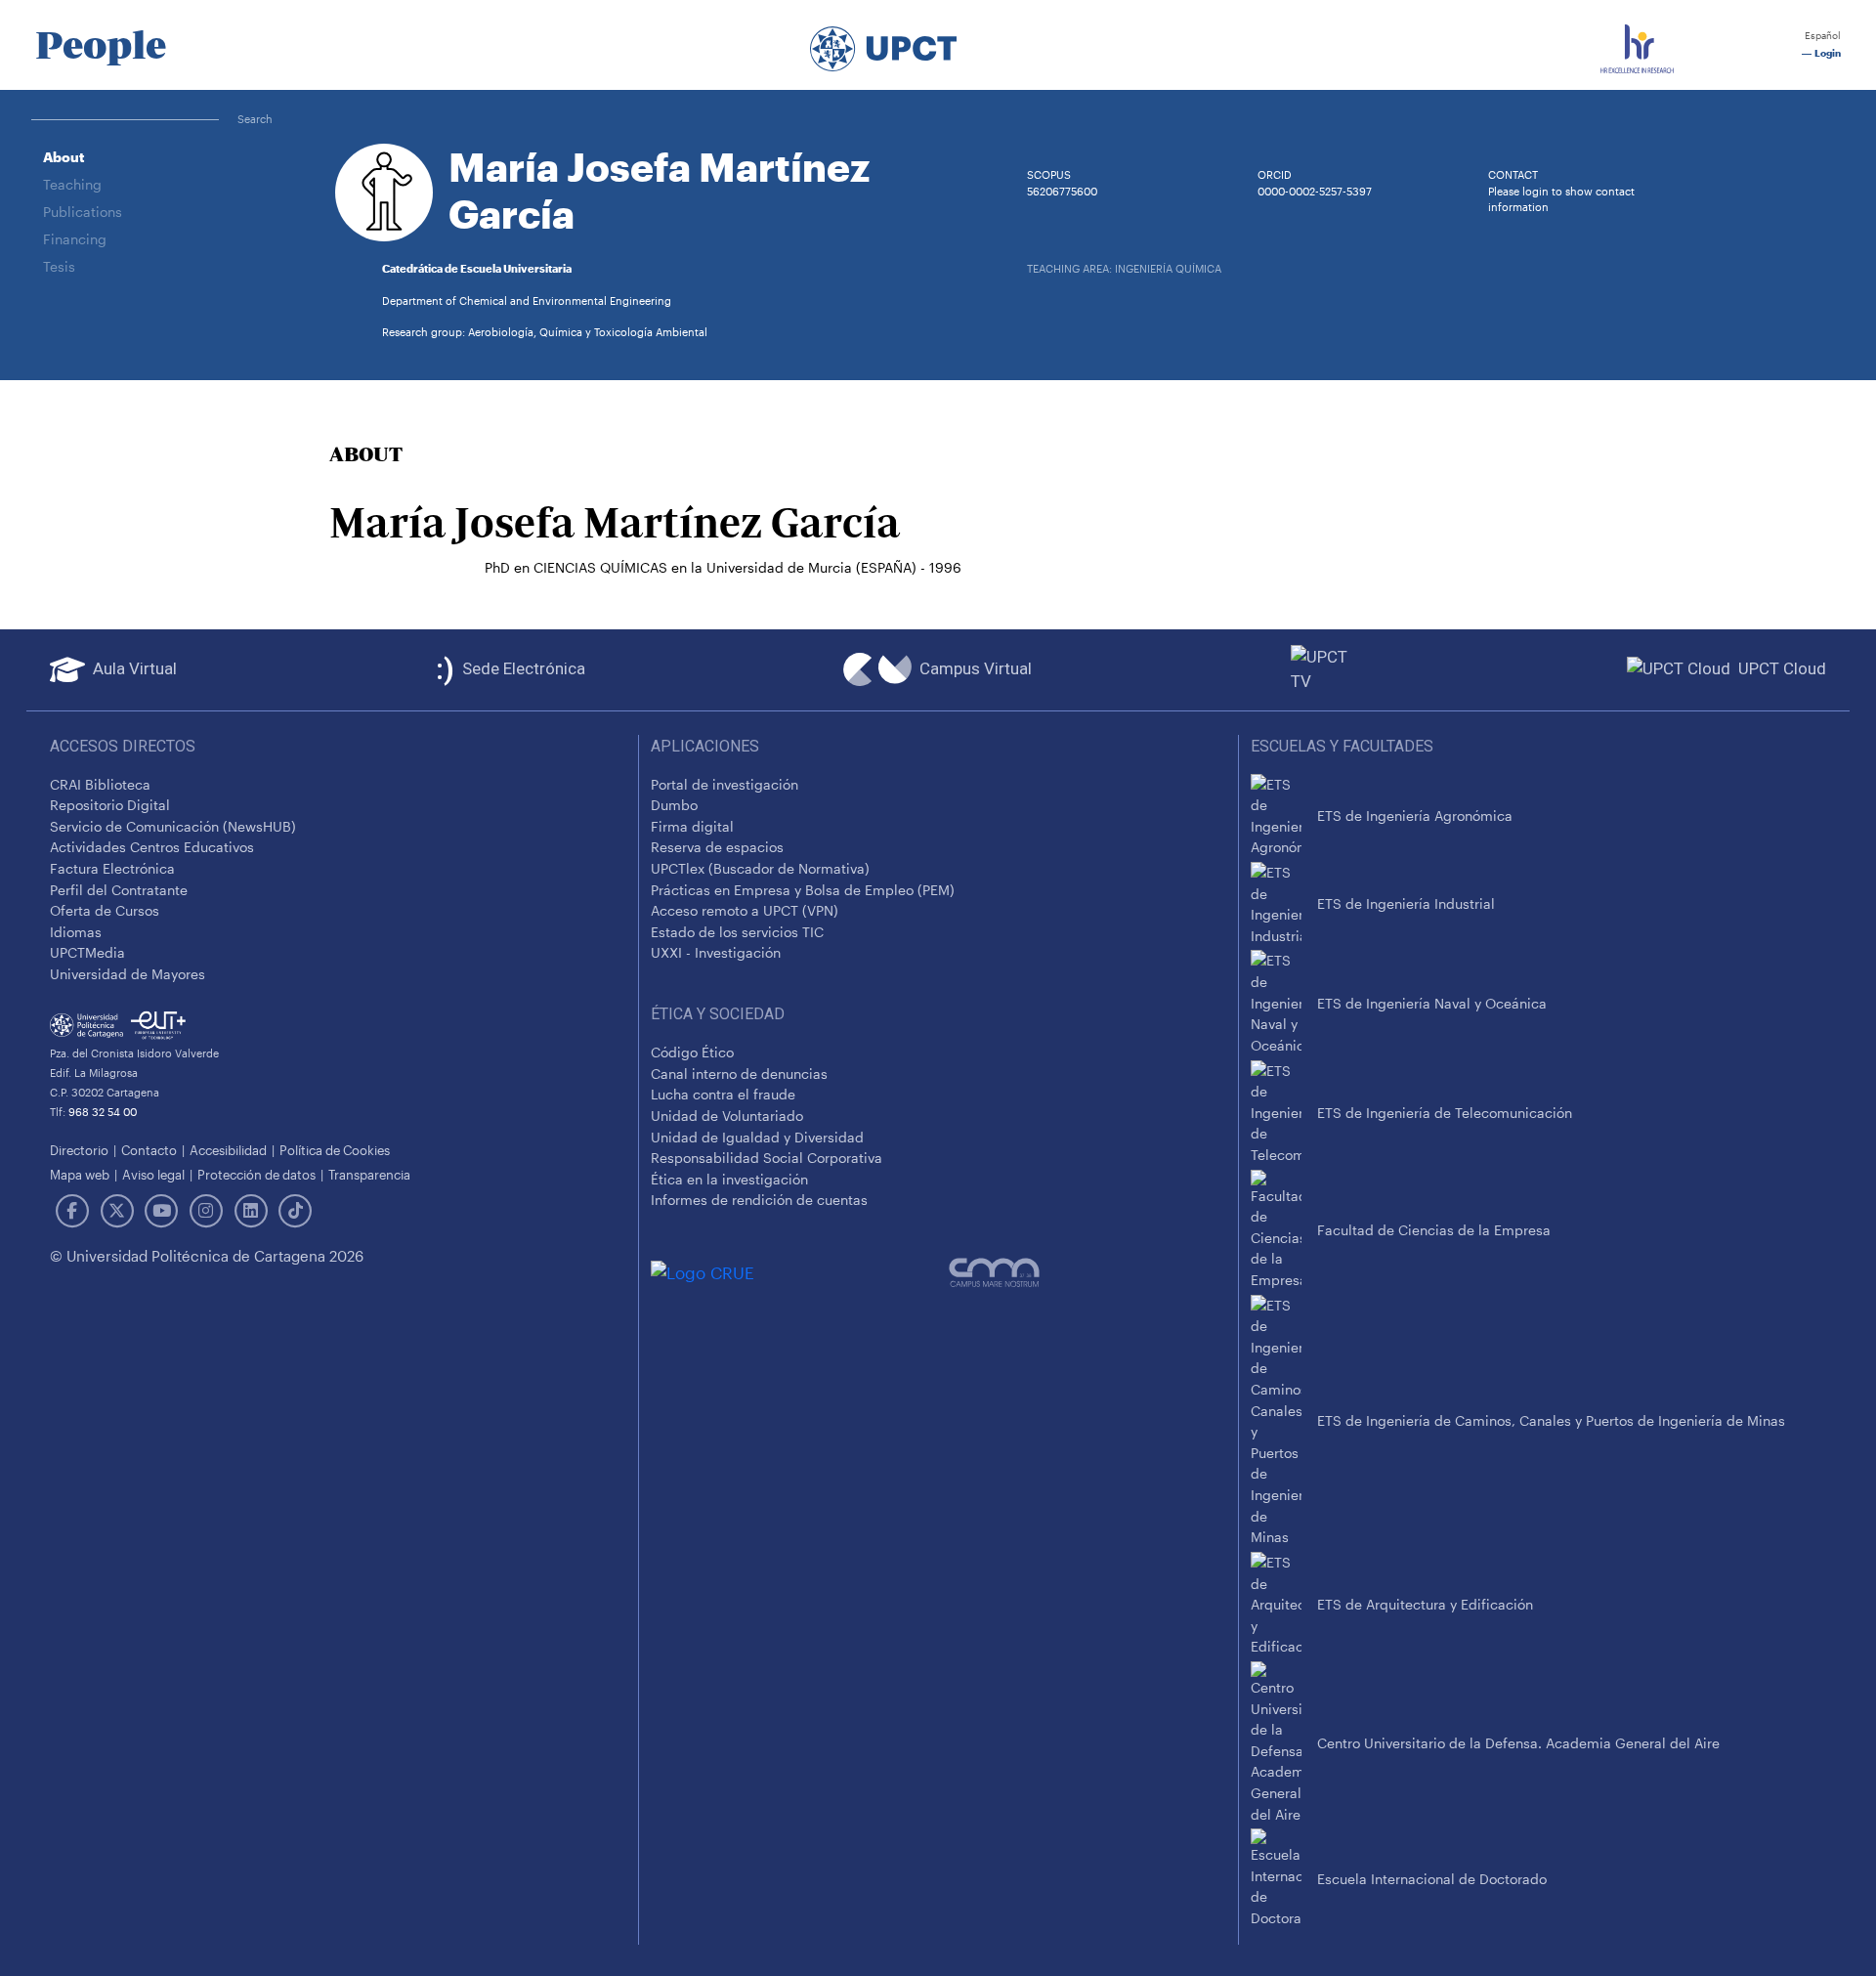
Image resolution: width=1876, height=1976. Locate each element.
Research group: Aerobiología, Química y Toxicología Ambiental (545, 332)
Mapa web (80, 1174)
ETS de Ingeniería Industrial (1406, 903)
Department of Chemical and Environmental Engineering (527, 301)
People (101, 45)
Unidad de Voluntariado (727, 1116)
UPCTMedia (87, 952)
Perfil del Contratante (119, 890)
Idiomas (76, 932)
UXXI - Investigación (716, 952)
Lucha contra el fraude (723, 1094)
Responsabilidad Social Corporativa (767, 1158)
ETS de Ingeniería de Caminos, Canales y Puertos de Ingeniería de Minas (1551, 1420)
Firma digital (692, 826)
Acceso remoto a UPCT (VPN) (745, 910)
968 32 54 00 (103, 1112)
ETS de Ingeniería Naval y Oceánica (1432, 1003)
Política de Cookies (335, 1150)
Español (1821, 36)
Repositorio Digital (110, 805)
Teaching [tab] (72, 184)
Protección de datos (256, 1174)
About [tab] (64, 157)
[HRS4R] (1637, 45)
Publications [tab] (83, 212)
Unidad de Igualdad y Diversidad (757, 1137)
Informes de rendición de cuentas (759, 1200)
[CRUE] (800, 1272)
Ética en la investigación (729, 1179)
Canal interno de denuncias (739, 1074)
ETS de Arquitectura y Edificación (1425, 1604)
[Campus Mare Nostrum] (1087, 1272)
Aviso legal (153, 1174)
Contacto (149, 1150)
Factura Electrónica (112, 868)
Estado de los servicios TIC (737, 932)
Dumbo (674, 805)
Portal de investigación (725, 784)
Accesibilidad (228, 1150)
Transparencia (369, 1174)
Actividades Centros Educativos (152, 847)
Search (255, 119)
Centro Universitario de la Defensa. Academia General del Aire (1518, 1743)
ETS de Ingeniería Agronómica (1415, 816)
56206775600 (1062, 191)
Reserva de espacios (717, 847)
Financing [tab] (75, 239)
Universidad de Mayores (128, 974)
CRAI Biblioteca (100, 784)
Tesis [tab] (59, 266)
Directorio (79, 1150)
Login (1826, 53)
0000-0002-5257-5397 (1315, 191)
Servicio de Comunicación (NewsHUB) (173, 826)
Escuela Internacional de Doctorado (1432, 1879)
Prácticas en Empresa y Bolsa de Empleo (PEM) (803, 890)
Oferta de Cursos (105, 910)
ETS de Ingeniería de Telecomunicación (1445, 1113)
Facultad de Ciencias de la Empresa (1434, 1230)
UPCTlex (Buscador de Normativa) (760, 868)
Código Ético (692, 1052)
